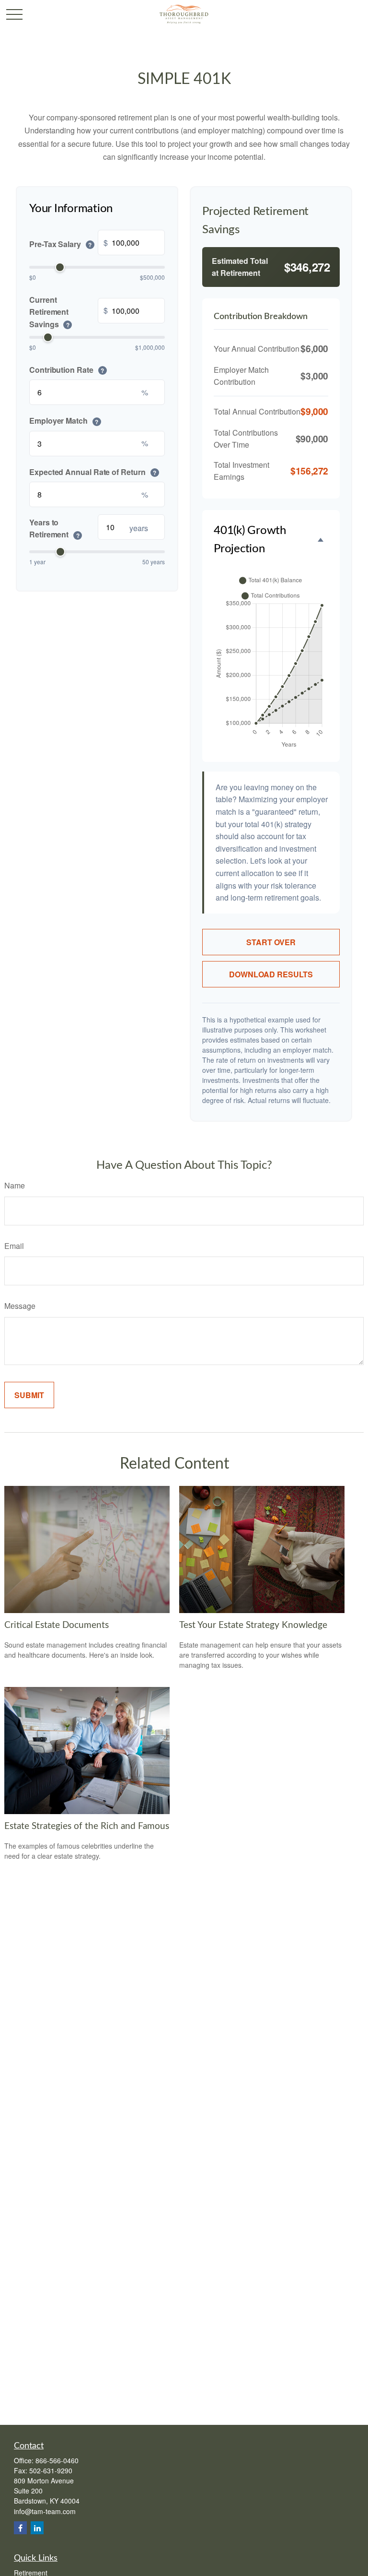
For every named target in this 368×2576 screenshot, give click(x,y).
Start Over (271, 942)
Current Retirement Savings (49, 312)
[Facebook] (20, 2528)
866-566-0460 (57, 2460)
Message (20, 1306)
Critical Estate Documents (57, 1625)
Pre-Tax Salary (60, 244)
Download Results (271, 974)
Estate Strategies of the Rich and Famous (87, 1826)
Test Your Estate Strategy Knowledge (253, 1625)
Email (14, 1246)
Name (15, 1185)
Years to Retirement (54, 528)
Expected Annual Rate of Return (93, 472)
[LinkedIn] (37, 2528)
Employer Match (64, 421)
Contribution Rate (67, 369)
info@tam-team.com (45, 2511)
